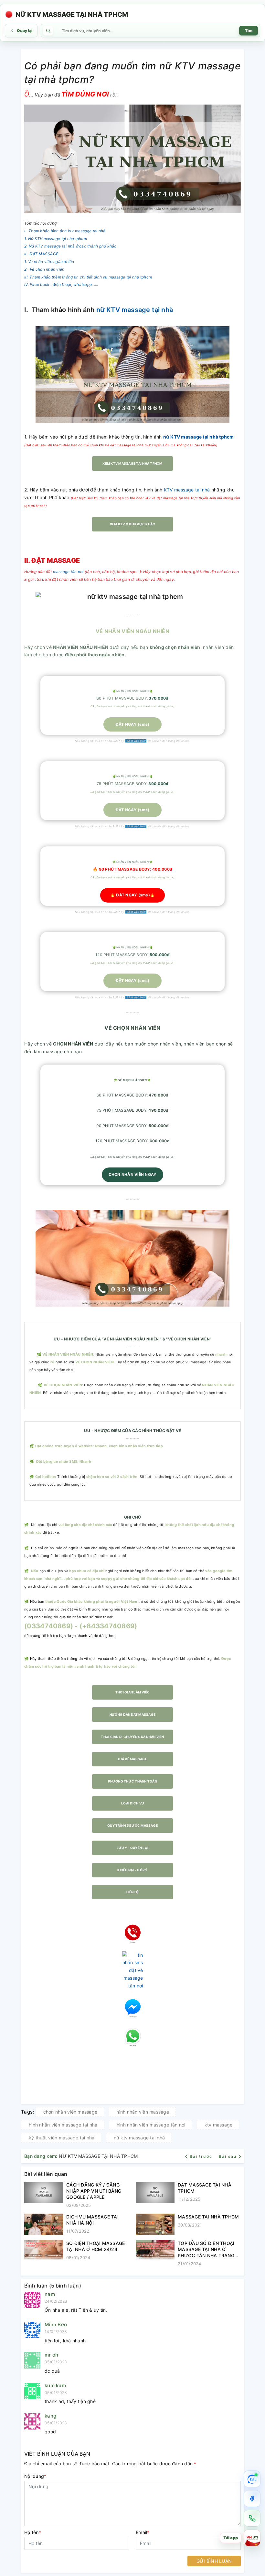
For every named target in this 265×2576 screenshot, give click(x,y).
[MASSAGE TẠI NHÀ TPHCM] (155, 2225)
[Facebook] (252, 2499)
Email (143, 2532)
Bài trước (202, 2156)
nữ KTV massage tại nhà (135, 310)
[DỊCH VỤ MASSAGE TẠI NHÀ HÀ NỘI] (44, 2225)
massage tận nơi (68, 572)
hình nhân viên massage (143, 2112)
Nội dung (35, 2476)
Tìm (249, 30)
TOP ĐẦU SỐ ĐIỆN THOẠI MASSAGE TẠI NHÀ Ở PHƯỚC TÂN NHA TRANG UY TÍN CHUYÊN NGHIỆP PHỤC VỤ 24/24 (206, 2249)
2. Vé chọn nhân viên (44, 269)
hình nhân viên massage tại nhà (63, 2125)
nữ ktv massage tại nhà (139, 2138)
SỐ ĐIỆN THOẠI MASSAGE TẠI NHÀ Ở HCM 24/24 (95, 2246)
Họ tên (33, 2532)
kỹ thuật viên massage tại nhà (62, 2138)
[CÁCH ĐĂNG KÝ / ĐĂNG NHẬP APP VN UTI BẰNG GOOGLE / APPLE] (44, 2195)
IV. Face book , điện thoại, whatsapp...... (61, 284)
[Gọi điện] (252, 2518)
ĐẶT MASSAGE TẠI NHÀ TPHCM (205, 2188)
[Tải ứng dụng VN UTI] (252, 2538)
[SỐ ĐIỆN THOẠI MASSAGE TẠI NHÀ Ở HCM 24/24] (44, 2251)
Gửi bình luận (214, 2561)
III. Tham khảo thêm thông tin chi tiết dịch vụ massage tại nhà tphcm (88, 277)
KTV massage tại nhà (187, 490)
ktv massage (219, 2125)
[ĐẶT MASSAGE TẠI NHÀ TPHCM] (155, 2193)
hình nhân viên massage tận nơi (151, 2125)
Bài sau (228, 2156)
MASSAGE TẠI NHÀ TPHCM (208, 2217)
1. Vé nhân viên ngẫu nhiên (49, 262)
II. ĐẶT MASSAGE (41, 254)
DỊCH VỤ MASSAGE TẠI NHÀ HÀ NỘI (92, 2220)
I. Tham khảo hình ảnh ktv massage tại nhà (65, 231)
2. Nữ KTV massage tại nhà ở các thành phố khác (70, 246)
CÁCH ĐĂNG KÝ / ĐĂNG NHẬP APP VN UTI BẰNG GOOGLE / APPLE (94, 2191)
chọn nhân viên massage (70, 2112)
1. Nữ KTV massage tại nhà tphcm (56, 239)
